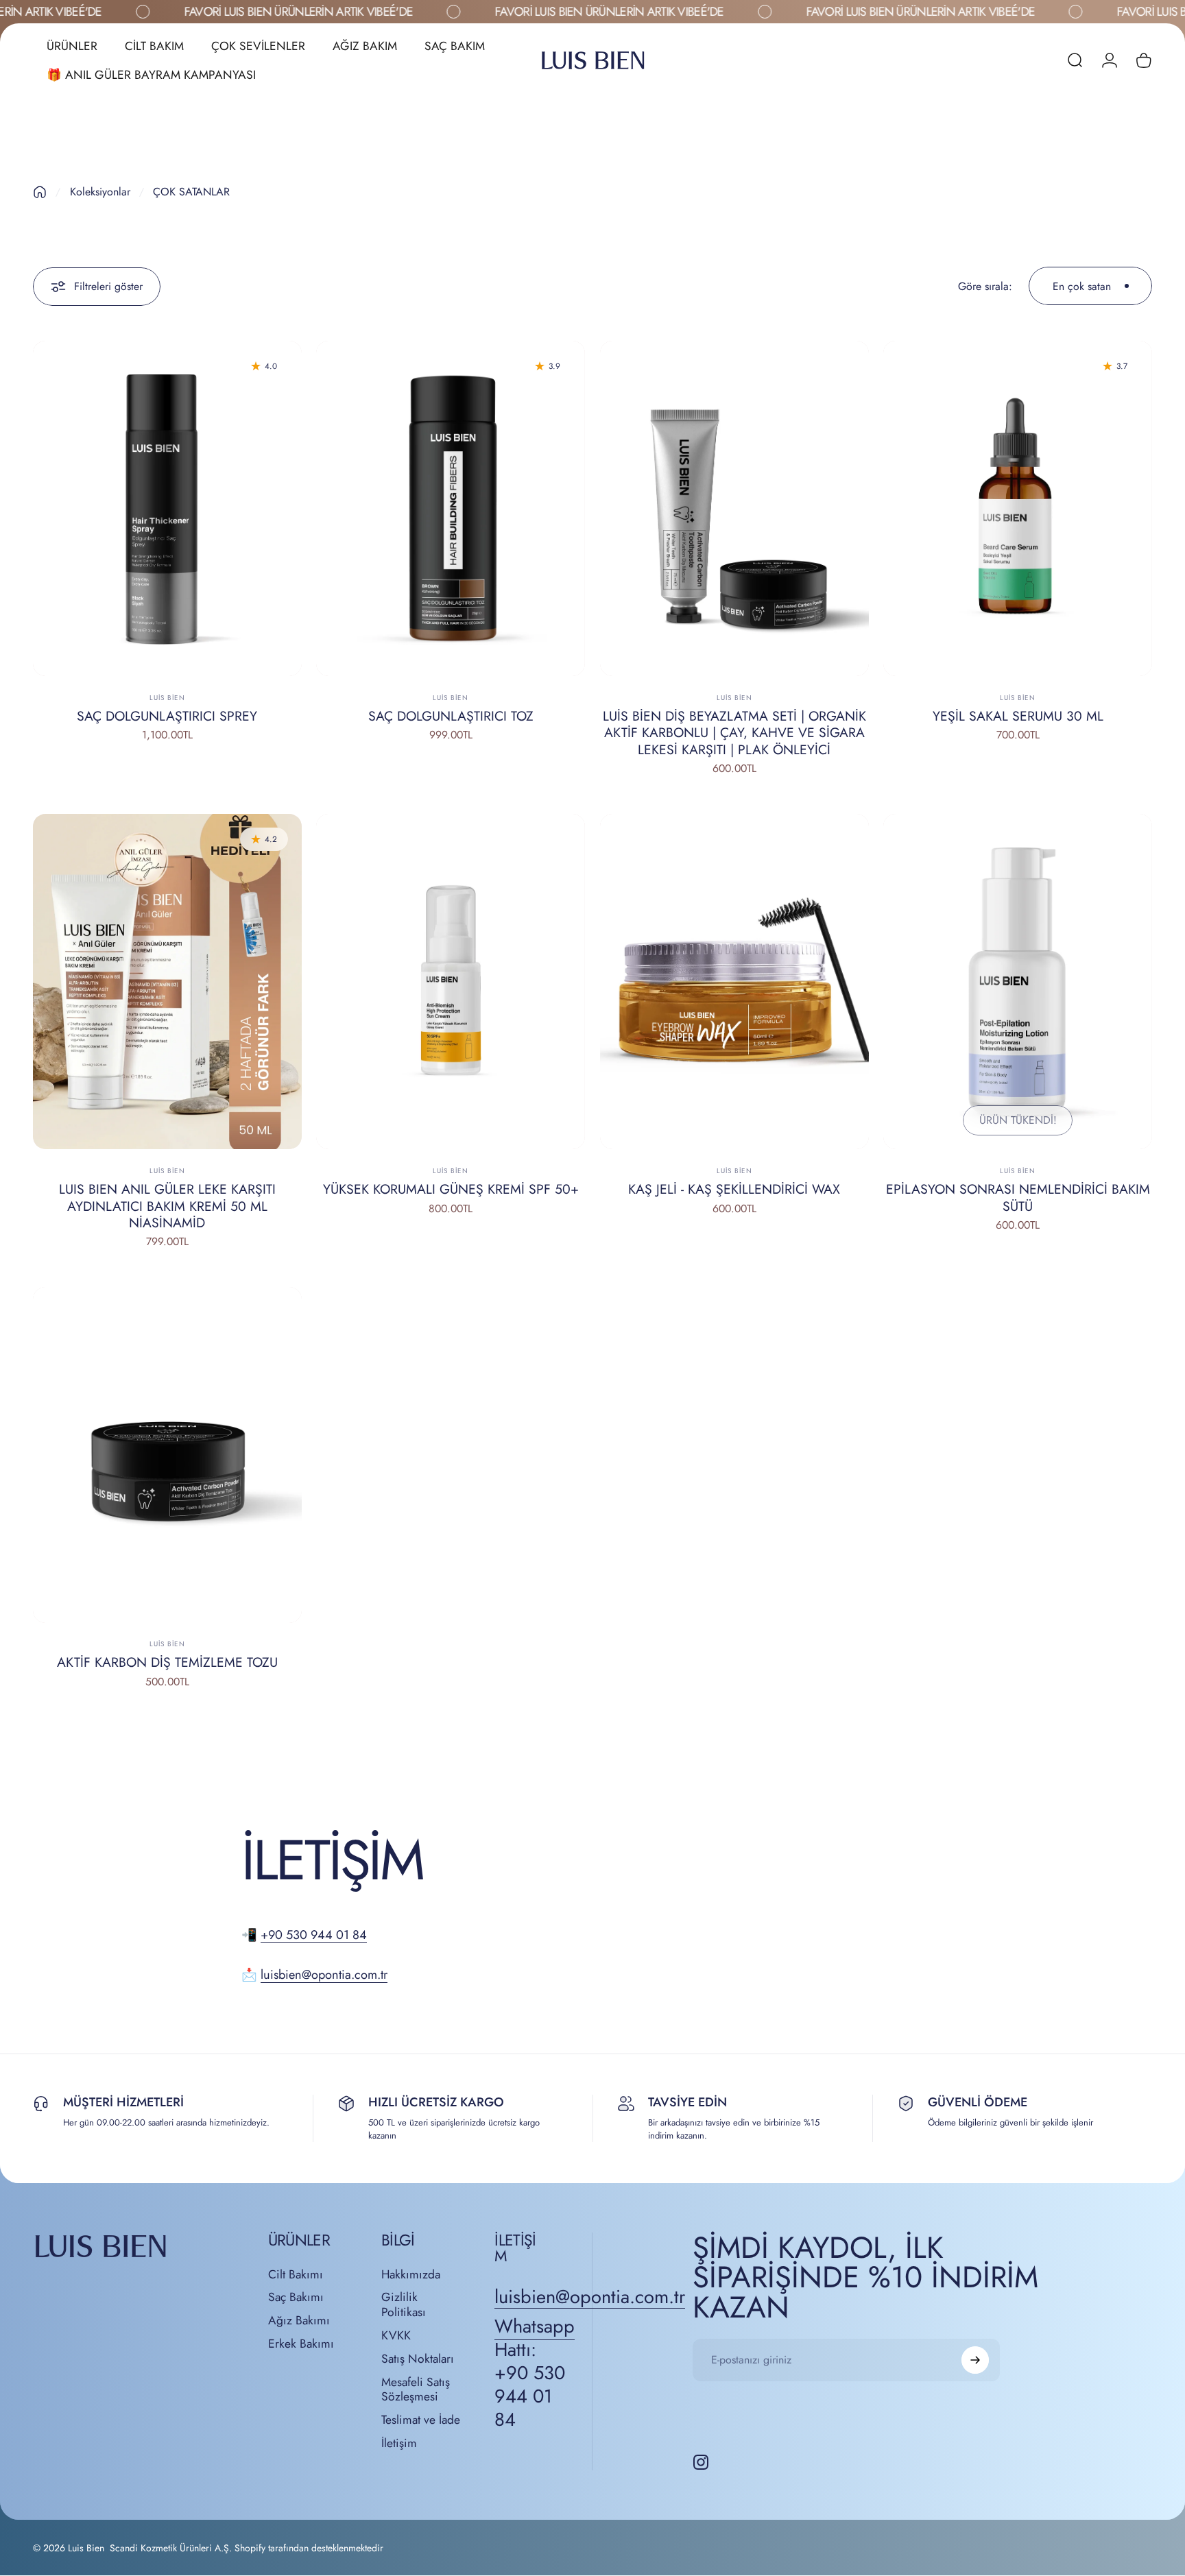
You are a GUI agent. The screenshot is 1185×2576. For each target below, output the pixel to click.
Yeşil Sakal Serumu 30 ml (1018, 716)
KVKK (396, 2336)
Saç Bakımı (296, 2298)
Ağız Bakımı (299, 2321)
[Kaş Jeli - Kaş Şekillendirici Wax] (734, 982)
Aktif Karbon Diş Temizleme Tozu (167, 1662)
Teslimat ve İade (421, 2420)
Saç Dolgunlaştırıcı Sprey (167, 716)
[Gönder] (975, 2360)
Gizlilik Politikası (404, 2305)
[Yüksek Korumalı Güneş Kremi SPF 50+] (451, 982)
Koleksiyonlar (100, 192)
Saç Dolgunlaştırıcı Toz (451, 716)
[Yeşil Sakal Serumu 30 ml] (1018, 509)
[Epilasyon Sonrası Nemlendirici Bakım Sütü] (1018, 982)
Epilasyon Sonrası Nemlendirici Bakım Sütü (1018, 1197)
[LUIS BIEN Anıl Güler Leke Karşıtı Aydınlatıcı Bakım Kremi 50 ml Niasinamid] (167, 982)
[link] (535, 2373)
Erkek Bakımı (301, 2344)
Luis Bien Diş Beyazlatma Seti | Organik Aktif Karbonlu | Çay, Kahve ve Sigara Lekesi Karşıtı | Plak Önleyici (734, 733)
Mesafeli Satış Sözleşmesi (416, 2390)
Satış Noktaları (418, 2359)
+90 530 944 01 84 (314, 1935)
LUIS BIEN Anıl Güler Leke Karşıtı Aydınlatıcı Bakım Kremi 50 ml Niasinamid (167, 1206)
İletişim (399, 2444)
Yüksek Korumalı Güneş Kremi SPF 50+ (451, 1189)
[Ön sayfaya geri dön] (40, 192)
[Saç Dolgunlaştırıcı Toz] (451, 509)
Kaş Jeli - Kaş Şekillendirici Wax (734, 1189)
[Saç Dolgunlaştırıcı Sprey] (167, 509)
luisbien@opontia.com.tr (324, 1975)
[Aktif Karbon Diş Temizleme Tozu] (167, 1455)
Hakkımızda (411, 2275)
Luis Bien (167, 698)
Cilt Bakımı (296, 2275)
